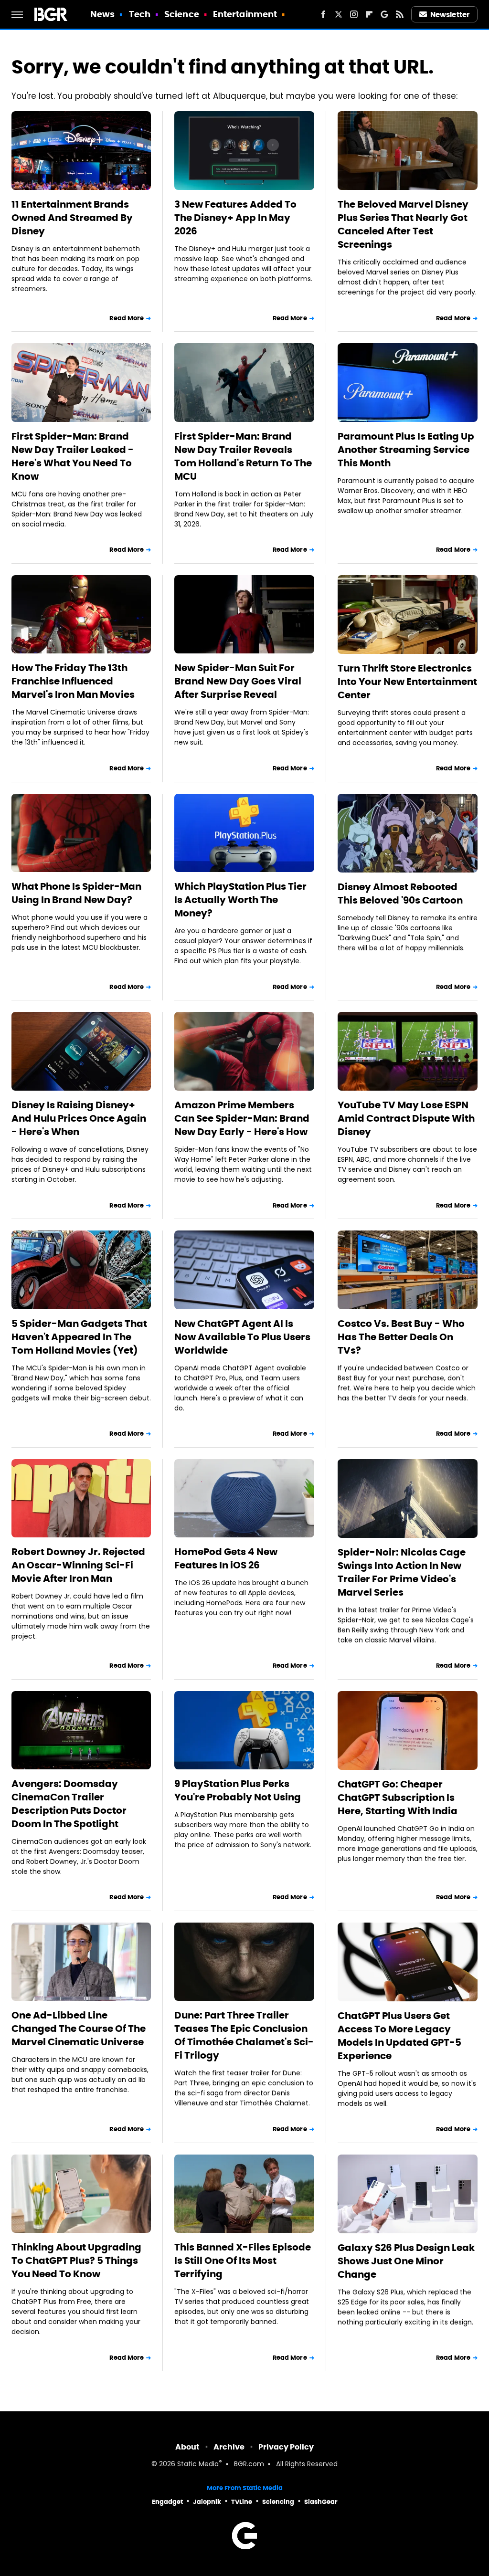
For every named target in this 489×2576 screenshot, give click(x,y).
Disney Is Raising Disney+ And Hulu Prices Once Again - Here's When (79, 1118)
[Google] (384, 14)
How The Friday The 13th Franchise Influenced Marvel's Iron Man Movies (73, 681)
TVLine (242, 2502)
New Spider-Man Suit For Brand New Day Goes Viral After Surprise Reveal (238, 681)
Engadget (167, 2502)
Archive (229, 2447)
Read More (127, 318)
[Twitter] (339, 14)
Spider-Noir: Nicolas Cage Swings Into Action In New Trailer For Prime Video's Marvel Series (402, 1572)
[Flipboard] (369, 14)
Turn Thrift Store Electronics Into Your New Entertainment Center (407, 682)
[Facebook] (323, 14)
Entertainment (245, 14)
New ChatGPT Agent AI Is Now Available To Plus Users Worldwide (242, 1337)
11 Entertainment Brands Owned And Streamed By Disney (72, 218)
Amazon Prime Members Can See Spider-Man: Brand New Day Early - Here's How (242, 1118)
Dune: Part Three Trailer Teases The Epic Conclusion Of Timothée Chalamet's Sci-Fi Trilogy (244, 2035)
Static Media (198, 2465)
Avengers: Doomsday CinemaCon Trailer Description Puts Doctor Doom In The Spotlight (69, 1804)
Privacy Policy (286, 2447)
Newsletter (450, 15)
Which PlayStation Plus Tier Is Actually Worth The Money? (240, 900)
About (187, 2447)
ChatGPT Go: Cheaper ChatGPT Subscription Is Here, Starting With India (398, 1798)
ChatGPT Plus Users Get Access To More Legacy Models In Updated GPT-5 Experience (399, 2036)
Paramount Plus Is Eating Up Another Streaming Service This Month (406, 450)
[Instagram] (354, 14)
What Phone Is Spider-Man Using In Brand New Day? (76, 893)
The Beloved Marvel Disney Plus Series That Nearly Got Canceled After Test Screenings (403, 224)
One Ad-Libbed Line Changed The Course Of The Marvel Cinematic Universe (79, 2029)
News (102, 14)
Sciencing (278, 2502)
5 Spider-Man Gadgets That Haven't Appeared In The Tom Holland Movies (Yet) (79, 1337)
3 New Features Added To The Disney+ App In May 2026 (235, 218)
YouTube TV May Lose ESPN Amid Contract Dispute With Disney (406, 1118)
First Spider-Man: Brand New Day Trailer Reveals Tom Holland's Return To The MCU (243, 456)
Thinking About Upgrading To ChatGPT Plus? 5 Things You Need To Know (76, 2261)
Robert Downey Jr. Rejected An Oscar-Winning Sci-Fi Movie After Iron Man (78, 1565)
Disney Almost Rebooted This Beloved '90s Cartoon (400, 894)
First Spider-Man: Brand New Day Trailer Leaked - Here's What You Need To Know (73, 456)
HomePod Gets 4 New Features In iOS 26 (226, 1558)
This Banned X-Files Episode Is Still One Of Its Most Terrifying (243, 2261)
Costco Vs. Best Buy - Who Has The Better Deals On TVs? (401, 1337)
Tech (140, 14)
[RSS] (400, 14)
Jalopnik (207, 2502)
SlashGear (321, 2502)
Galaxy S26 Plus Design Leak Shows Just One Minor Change (406, 2261)
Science (182, 14)
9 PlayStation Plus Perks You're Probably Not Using (238, 1790)
